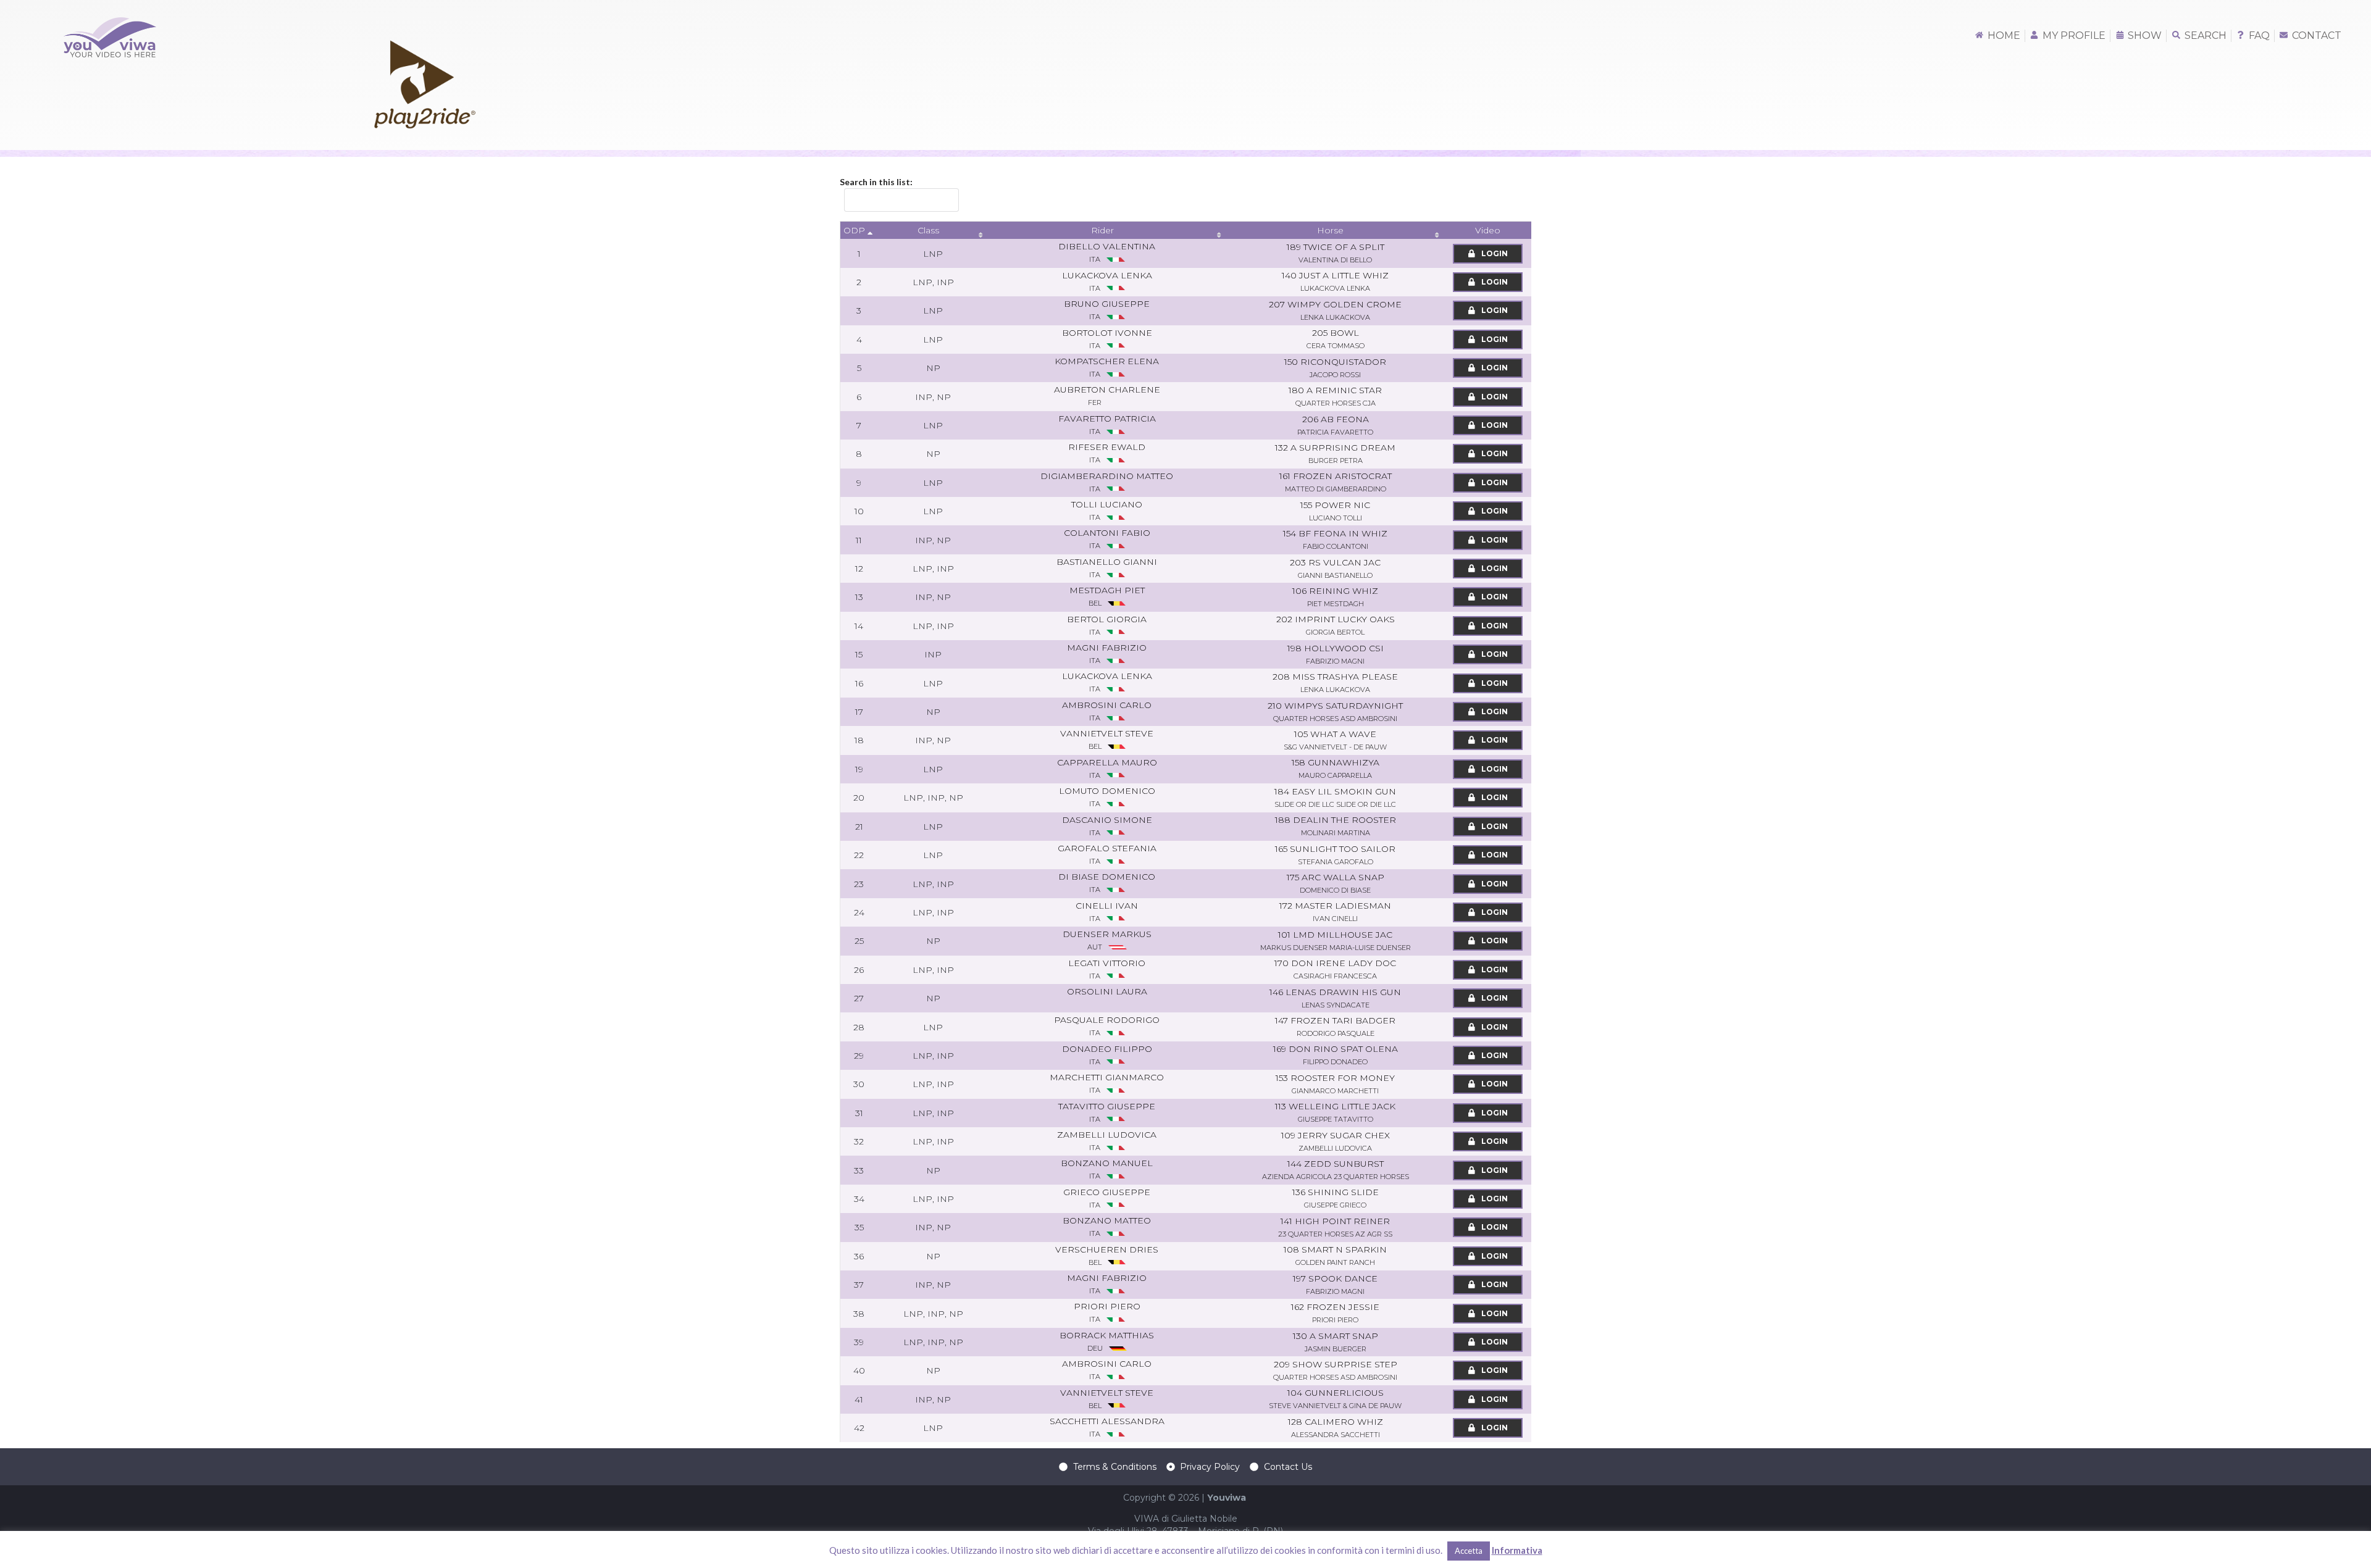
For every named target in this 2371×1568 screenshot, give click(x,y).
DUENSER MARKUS (1107, 940)
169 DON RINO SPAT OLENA (1336, 1055)
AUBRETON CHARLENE (1107, 395)
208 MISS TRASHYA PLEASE (1335, 682)
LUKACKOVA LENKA (1107, 682)
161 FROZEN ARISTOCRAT (1336, 482)
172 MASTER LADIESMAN (1335, 911)
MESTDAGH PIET (1107, 596)
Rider (1102, 230)
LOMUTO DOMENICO (1107, 797)
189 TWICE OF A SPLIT (1336, 253)
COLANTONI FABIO (1107, 539)
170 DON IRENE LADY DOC (1335, 969)
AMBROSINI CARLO (1107, 1370)
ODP (854, 230)
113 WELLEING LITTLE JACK (1335, 1112)
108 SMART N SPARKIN (1335, 1255)
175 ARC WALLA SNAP (1336, 883)
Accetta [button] (1469, 1551)
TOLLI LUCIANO (1107, 510)
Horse (1330, 230)
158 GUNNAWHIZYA (1336, 768)
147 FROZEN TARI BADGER (1335, 1026)
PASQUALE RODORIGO (1107, 1026)
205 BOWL (1336, 339)
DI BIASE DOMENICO (1107, 882)
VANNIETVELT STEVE (1107, 739)
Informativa (1517, 1550)
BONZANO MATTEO (1107, 1226)
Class (928, 230)
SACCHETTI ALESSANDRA (1107, 1427)
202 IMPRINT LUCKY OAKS (1336, 625)
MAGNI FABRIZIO (1107, 653)
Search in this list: (876, 182)
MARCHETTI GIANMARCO (1107, 1083)
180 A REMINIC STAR (1335, 396)
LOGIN (1494, 253)
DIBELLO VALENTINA (1107, 252)
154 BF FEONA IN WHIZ (1335, 539)
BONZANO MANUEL (1107, 1169)
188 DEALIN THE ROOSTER (1336, 826)
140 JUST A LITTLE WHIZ (1335, 281)
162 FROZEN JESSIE (1335, 1313)
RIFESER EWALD (1107, 453)
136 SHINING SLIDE (1336, 1198)
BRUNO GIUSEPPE (1107, 310)
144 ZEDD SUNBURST (1336, 1170)
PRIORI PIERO (1107, 1312)
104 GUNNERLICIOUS (1335, 1399)
